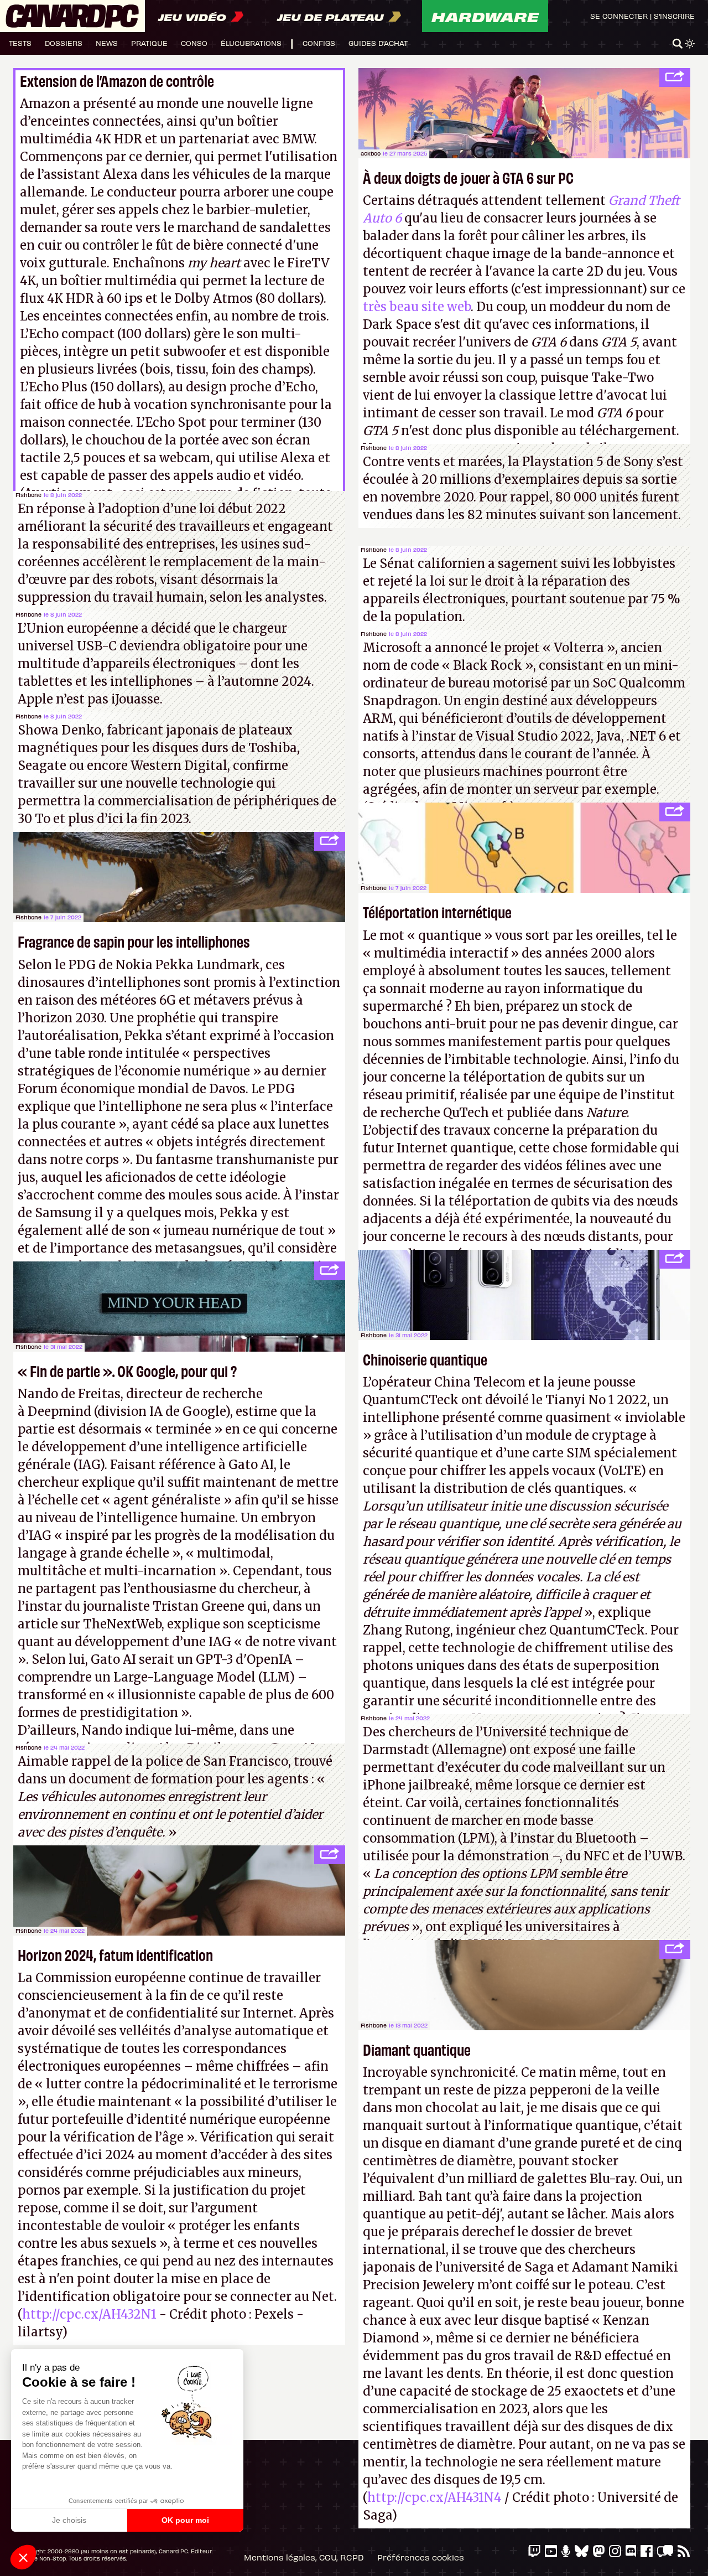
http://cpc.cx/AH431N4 (434, 2497)
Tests (20, 43)
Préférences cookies (421, 2557)
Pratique (149, 43)
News (107, 43)
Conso (194, 43)
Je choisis (69, 2520)
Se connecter (619, 16)
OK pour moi (185, 2520)
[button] (23, 2557)
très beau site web (417, 307)
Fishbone (28, 495)
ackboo (371, 153)
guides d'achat (378, 43)
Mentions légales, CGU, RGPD (304, 2557)
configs (319, 43)
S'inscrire (674, 16)
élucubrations (251, 43)
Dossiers (64, 43)
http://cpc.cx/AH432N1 (89, 2314)
